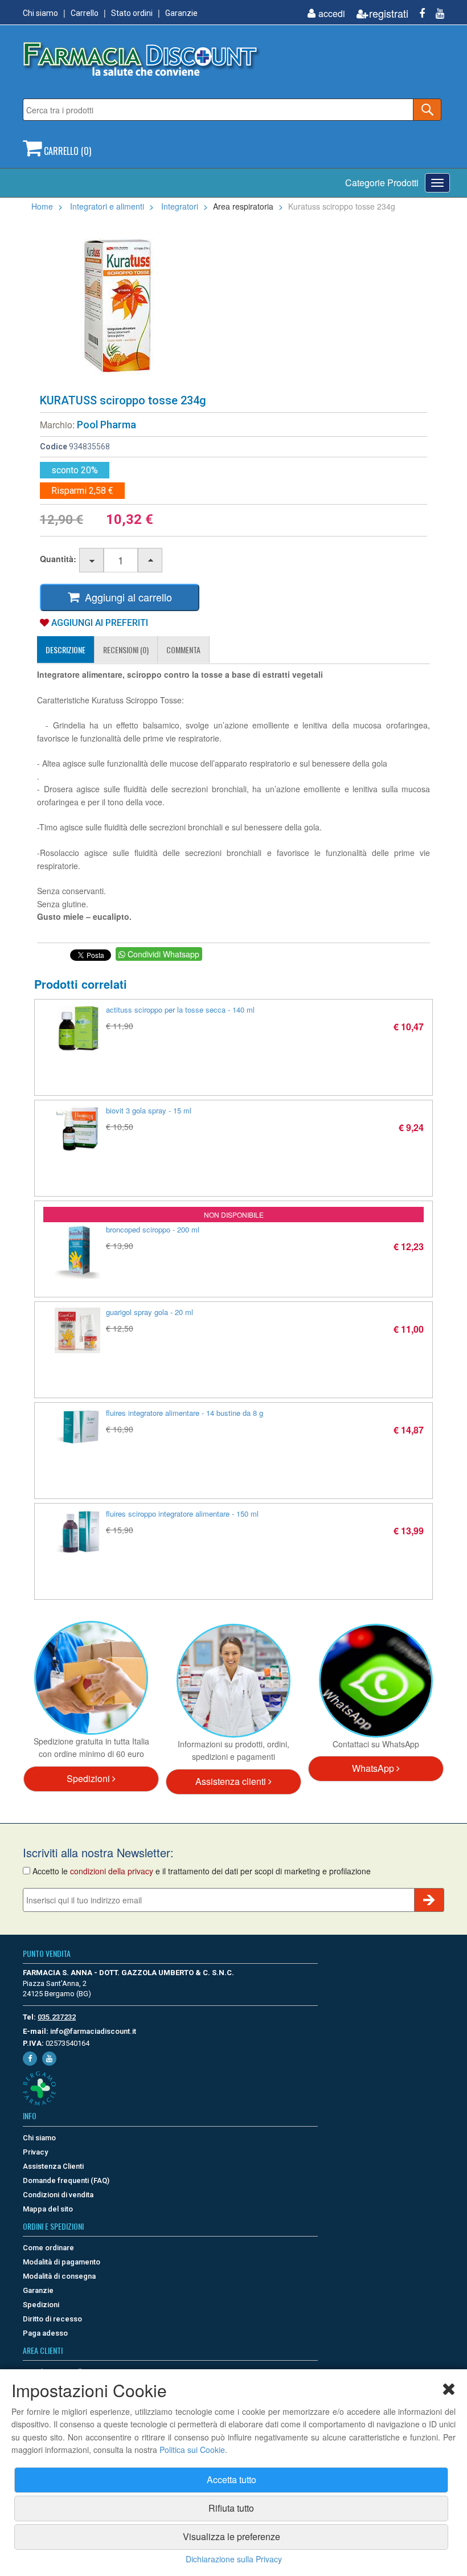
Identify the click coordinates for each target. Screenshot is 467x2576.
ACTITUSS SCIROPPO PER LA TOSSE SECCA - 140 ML (180, 1009)
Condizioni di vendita (58, 2195)
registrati (389, 13)
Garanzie (181, 13)
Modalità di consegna (59, 2276)
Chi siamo (40, 13)
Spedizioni (89, 1778)
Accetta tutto (232, 2479)
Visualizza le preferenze (232, 2536)
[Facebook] (418, 13)
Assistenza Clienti (53, 2166)
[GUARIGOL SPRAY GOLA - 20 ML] (77, 1330)
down (92, 561)
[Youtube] (436, 13)
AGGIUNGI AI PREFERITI (99, 623)
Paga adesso (45, 2333)
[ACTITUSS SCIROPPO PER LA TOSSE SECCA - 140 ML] (77, 1028)
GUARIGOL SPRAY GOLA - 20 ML (149, 1312)
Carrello (85, 13)
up (151, 561)
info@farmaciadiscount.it (93, 2031)
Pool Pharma (106, 425)
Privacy (35, 2152)
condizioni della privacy (112, 1871)
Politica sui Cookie (192, 2450)
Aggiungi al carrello (126, 597)
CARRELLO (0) (66, 151)
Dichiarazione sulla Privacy (234, 2559)
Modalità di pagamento (62, 2262)
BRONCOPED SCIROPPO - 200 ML (153, 1229)
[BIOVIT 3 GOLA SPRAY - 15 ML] (77, 1129)
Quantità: (58, 559)
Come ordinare (48, 2248)
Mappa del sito (48, 2209)
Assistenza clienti (232, 1781)
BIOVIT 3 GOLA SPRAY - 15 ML (149, 1110)
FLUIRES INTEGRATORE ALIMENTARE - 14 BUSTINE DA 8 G (185, 1413)
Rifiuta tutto (231, 2508)
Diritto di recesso (52, 2319)
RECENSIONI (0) (126, 650)
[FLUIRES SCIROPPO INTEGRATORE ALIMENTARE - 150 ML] (77, 1532)
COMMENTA (183, 650)
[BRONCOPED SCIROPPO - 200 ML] (77, 1252)
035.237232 (57, 2017)
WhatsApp (374, 1768)
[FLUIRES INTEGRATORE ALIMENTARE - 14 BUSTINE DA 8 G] (77, 1427)
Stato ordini (132, 13)
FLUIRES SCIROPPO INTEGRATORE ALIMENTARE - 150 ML (182, 1514)
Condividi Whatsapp (162, 954)
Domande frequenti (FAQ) (66, 2180)
